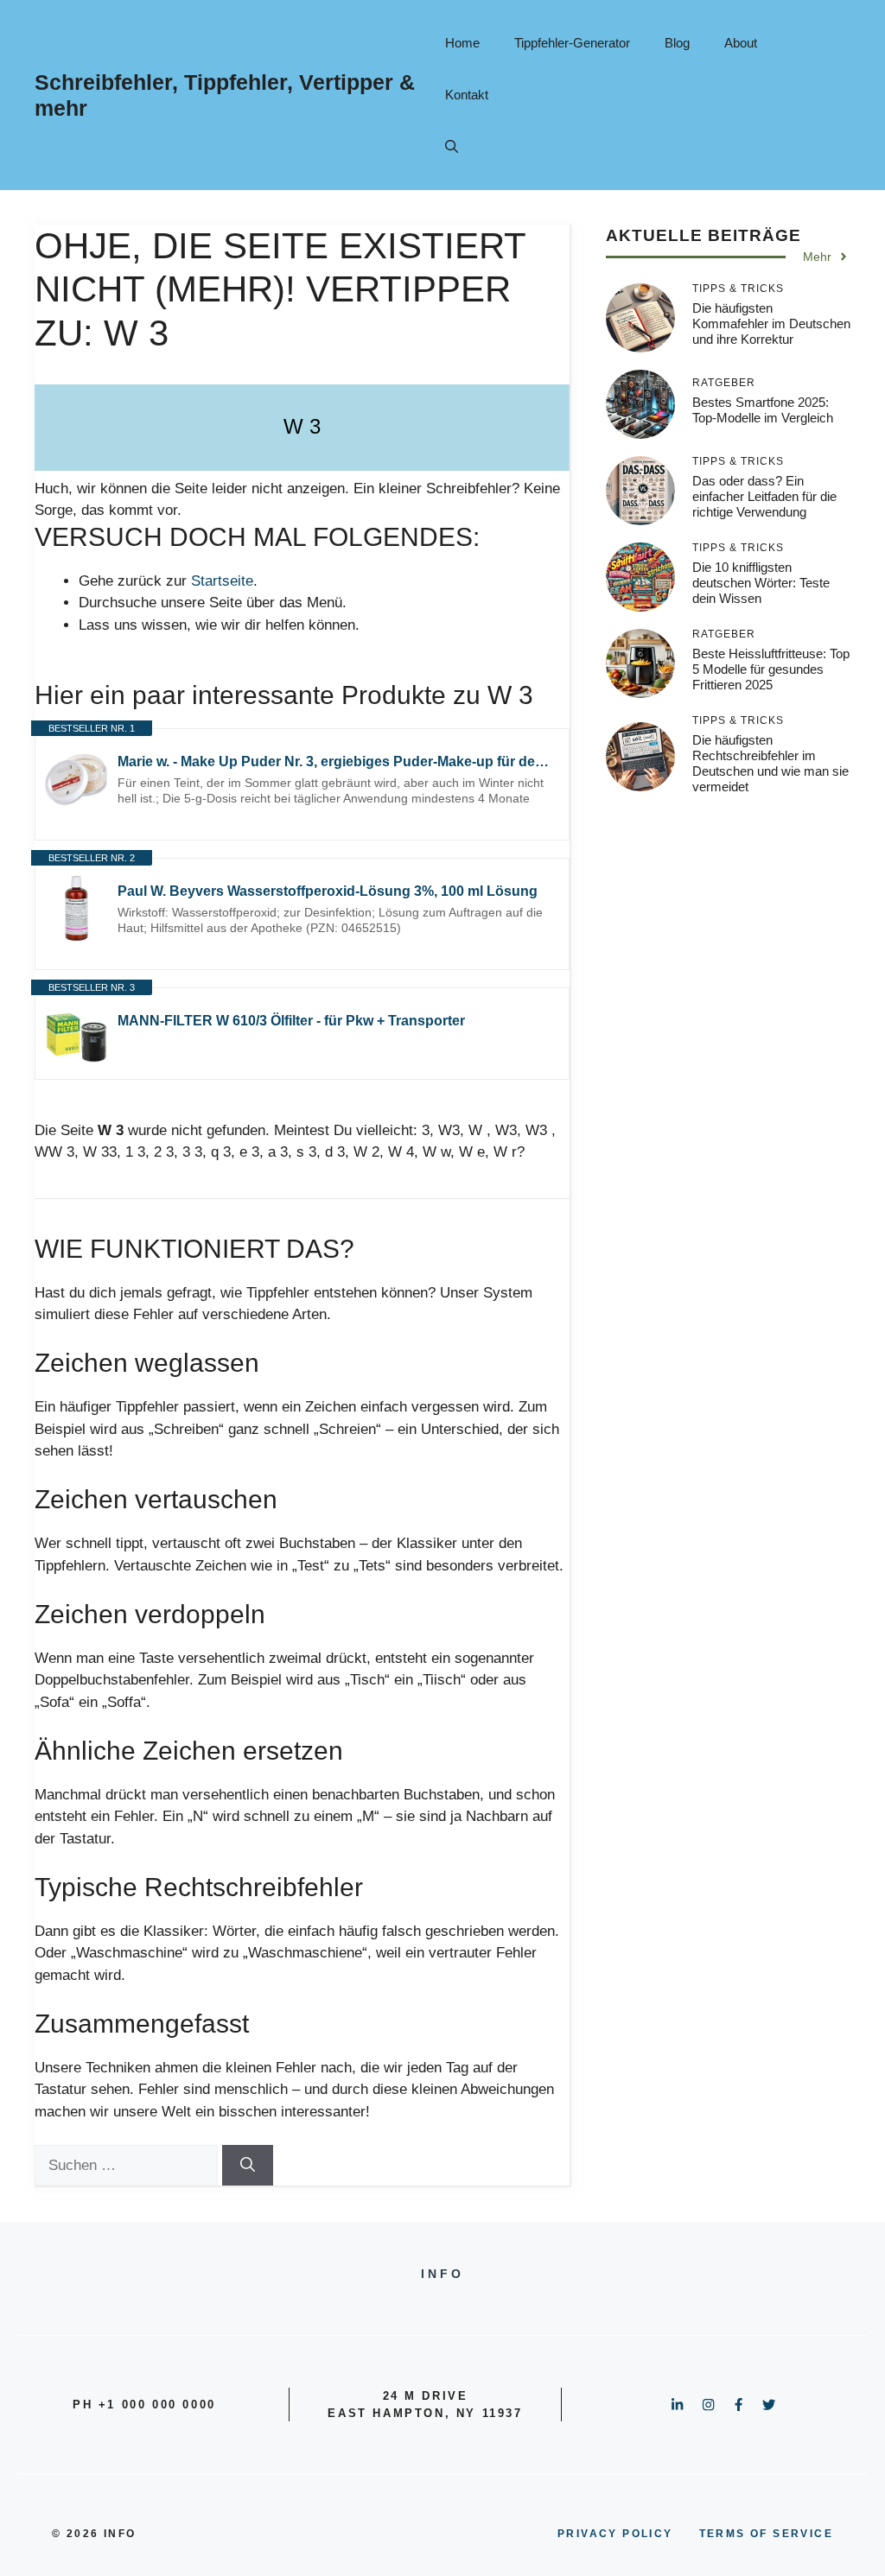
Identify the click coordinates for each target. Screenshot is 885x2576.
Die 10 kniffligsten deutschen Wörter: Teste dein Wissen (761, 583)
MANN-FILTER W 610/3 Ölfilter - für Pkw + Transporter (291, 1021)
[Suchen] (248, 2166)
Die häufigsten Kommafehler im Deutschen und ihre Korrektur (771, 324)
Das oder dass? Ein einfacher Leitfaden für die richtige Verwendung (764, 496)
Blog (677, 43)
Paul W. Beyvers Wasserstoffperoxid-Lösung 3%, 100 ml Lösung (328, 891)
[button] (452, 147)
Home (462, 43)
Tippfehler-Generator (572, 43)
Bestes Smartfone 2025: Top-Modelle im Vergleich (763, 410)
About (741, 43)
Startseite (222, 581)
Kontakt (467, 95)
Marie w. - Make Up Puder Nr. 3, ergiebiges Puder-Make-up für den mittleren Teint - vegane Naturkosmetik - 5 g (334, 761)
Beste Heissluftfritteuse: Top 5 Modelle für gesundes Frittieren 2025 (771, 669)
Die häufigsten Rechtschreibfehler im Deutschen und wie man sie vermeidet (770, 763)
